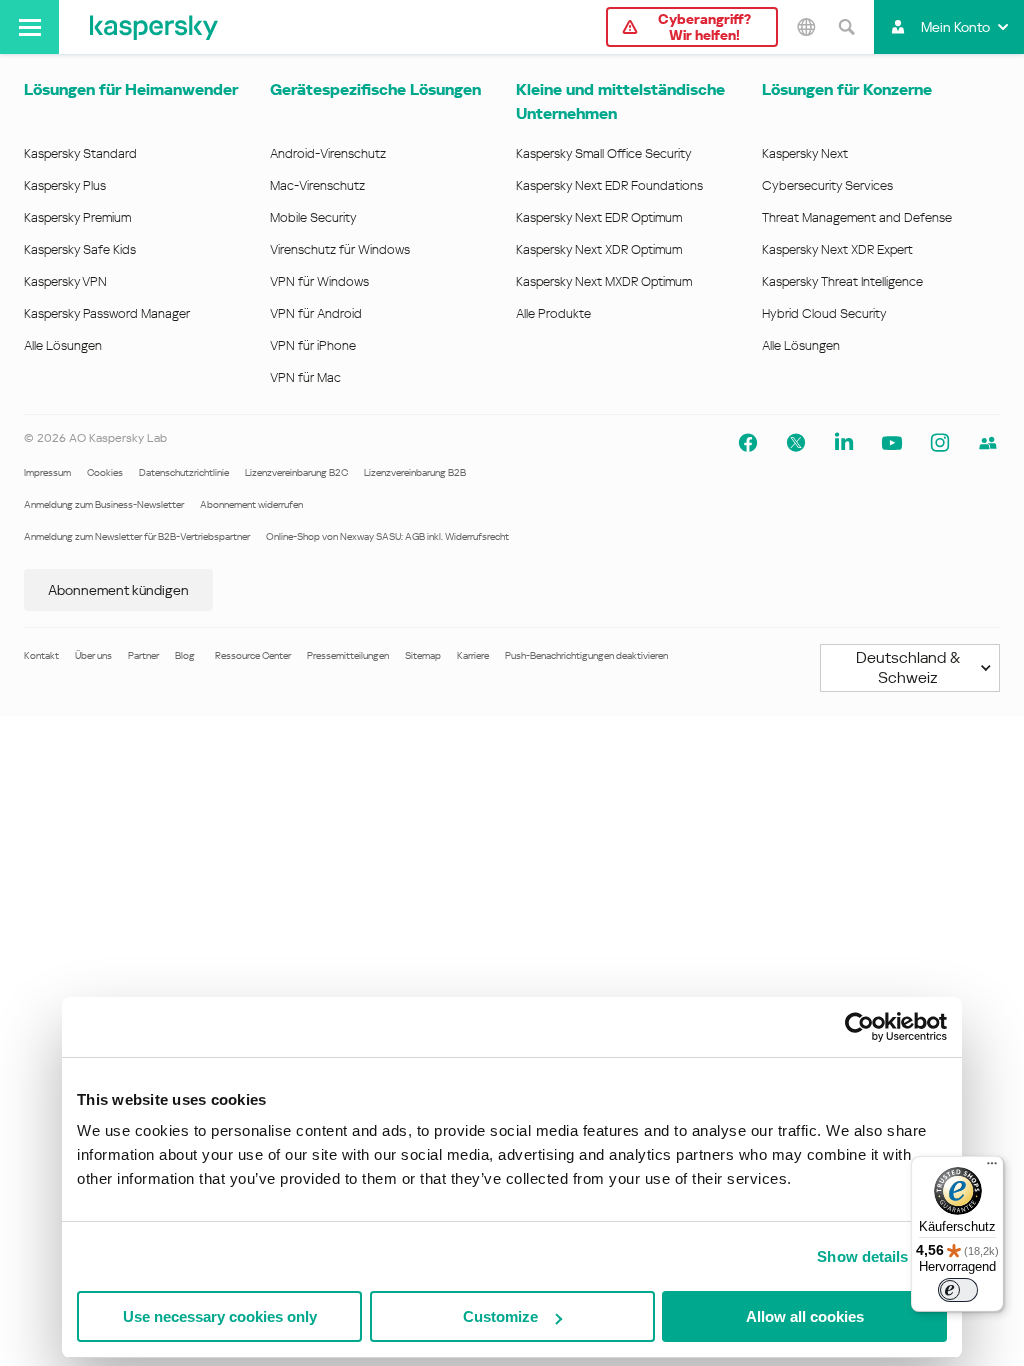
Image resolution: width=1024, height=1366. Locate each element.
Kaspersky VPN (65, 281)
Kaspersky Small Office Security (604, 153)
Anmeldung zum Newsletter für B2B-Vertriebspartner (137, 536)
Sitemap (423, 655)
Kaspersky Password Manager (107, 313)
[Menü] (992, 1168)
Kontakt (41, 655)
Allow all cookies (805, 1316)
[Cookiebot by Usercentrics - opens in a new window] (859, 1027)
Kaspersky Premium (77, 217)
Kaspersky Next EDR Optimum (599, 217)
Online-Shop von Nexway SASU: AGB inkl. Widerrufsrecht (387, 536)
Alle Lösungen (63, 345)
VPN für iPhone (313, 345)
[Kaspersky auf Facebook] (748, 443)
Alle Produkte (553, 313)
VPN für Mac (305, 377)
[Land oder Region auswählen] (806, 27)
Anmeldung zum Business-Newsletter (104, 504)
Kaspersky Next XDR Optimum (599, 249)
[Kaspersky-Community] (988, 443)
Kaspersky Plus (65, 185)
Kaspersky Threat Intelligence (842, 281)
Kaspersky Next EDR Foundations (609, 185)
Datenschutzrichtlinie (184, 472)
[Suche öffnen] (846, 27)
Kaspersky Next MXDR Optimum (604, 281)
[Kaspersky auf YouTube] (892, 443)
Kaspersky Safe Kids (80, 249)
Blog (185, 655)
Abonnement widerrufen (251, 504)
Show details (862, 1256)
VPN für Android (316, 313)
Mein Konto (955, 27)
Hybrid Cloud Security (824, 313)
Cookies (105, 472)
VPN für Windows (319, 281)
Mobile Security (313, 217)
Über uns (93, 655)
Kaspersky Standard (80, 153)
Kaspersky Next (805, 153)
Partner (143, 655)
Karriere (473, 655)
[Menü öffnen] (29, 27)
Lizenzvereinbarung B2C (296, 472)
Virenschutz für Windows (340, 249)
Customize (500, 1316)
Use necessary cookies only (220, 1316)
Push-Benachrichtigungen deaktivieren (586, 655)
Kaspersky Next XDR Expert (837, 249)
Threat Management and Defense (857, 217)
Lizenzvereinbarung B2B (415, 472)
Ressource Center (253, 655)
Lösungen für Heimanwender (131, 89)
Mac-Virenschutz (317, 185)
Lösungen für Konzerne (847, 89)
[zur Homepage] (154, 27)
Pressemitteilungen (348, 655)
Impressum (47, 472)
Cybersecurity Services (827, 185)
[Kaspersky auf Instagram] (940, 443)
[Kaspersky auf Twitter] (796, 443)
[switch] (958, 1290)
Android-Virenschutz (328, 153)
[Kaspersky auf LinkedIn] (844, 443)
